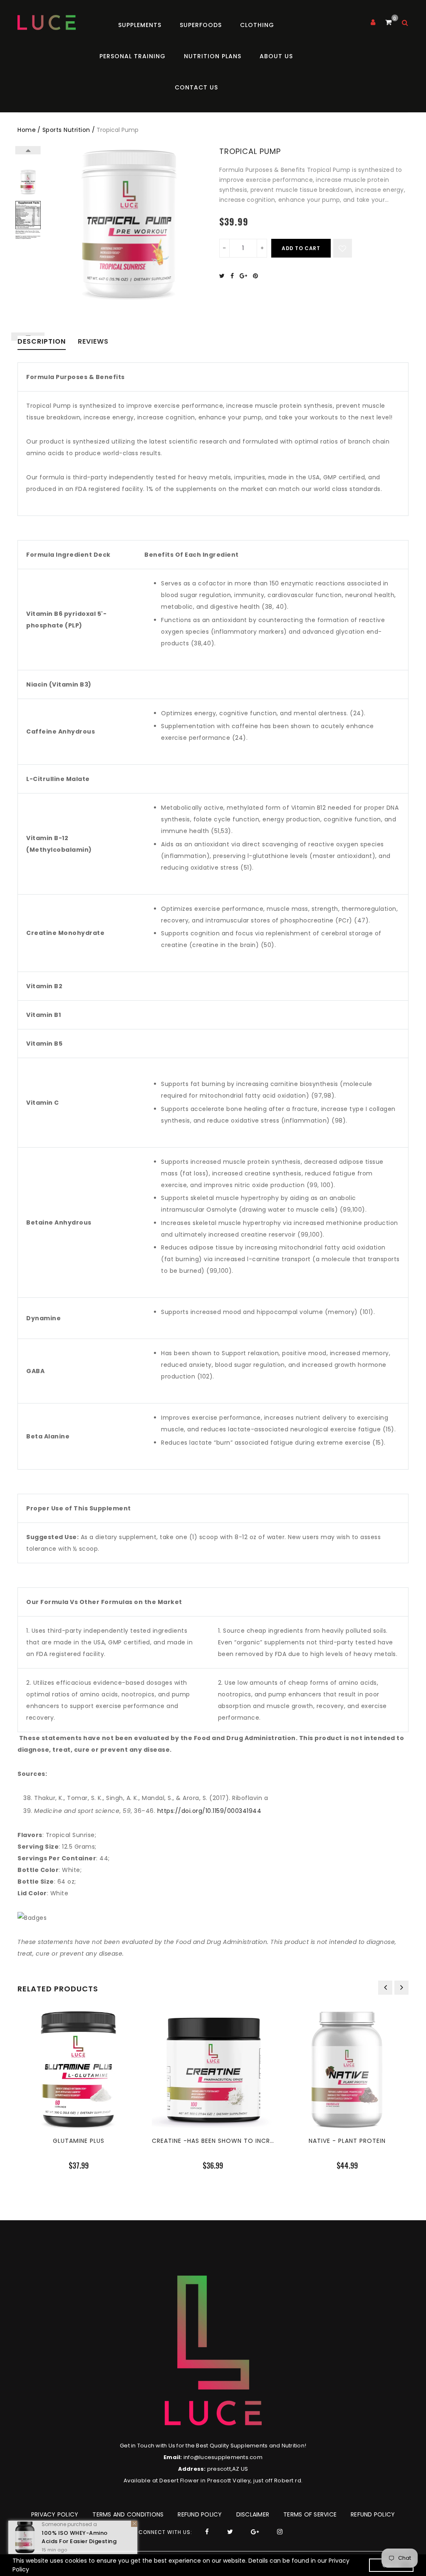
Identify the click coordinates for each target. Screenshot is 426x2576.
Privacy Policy (55, 2514)
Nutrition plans (213, 56)
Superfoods (201, 25)
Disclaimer (253, 2514)
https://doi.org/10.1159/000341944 (209, 1811)
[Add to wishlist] (343, 248)
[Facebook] (234, 276)
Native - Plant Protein (347, 2141)
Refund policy (200, 2514)
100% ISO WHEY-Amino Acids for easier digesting (79, 2537)
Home (27, 130)
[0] (388, 22)
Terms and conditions (128, 2514)
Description (42, 342)
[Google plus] (245, 276)
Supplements (140, 25)
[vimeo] (258, 276)
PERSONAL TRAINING (133, 56)
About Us (276, 56)
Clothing (257, 25)
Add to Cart (301, 248)
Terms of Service (310, 2514)
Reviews (93, 342)
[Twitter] (224, 276)
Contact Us (196, 87)
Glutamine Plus (79, 2141)
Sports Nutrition (66, 130)
